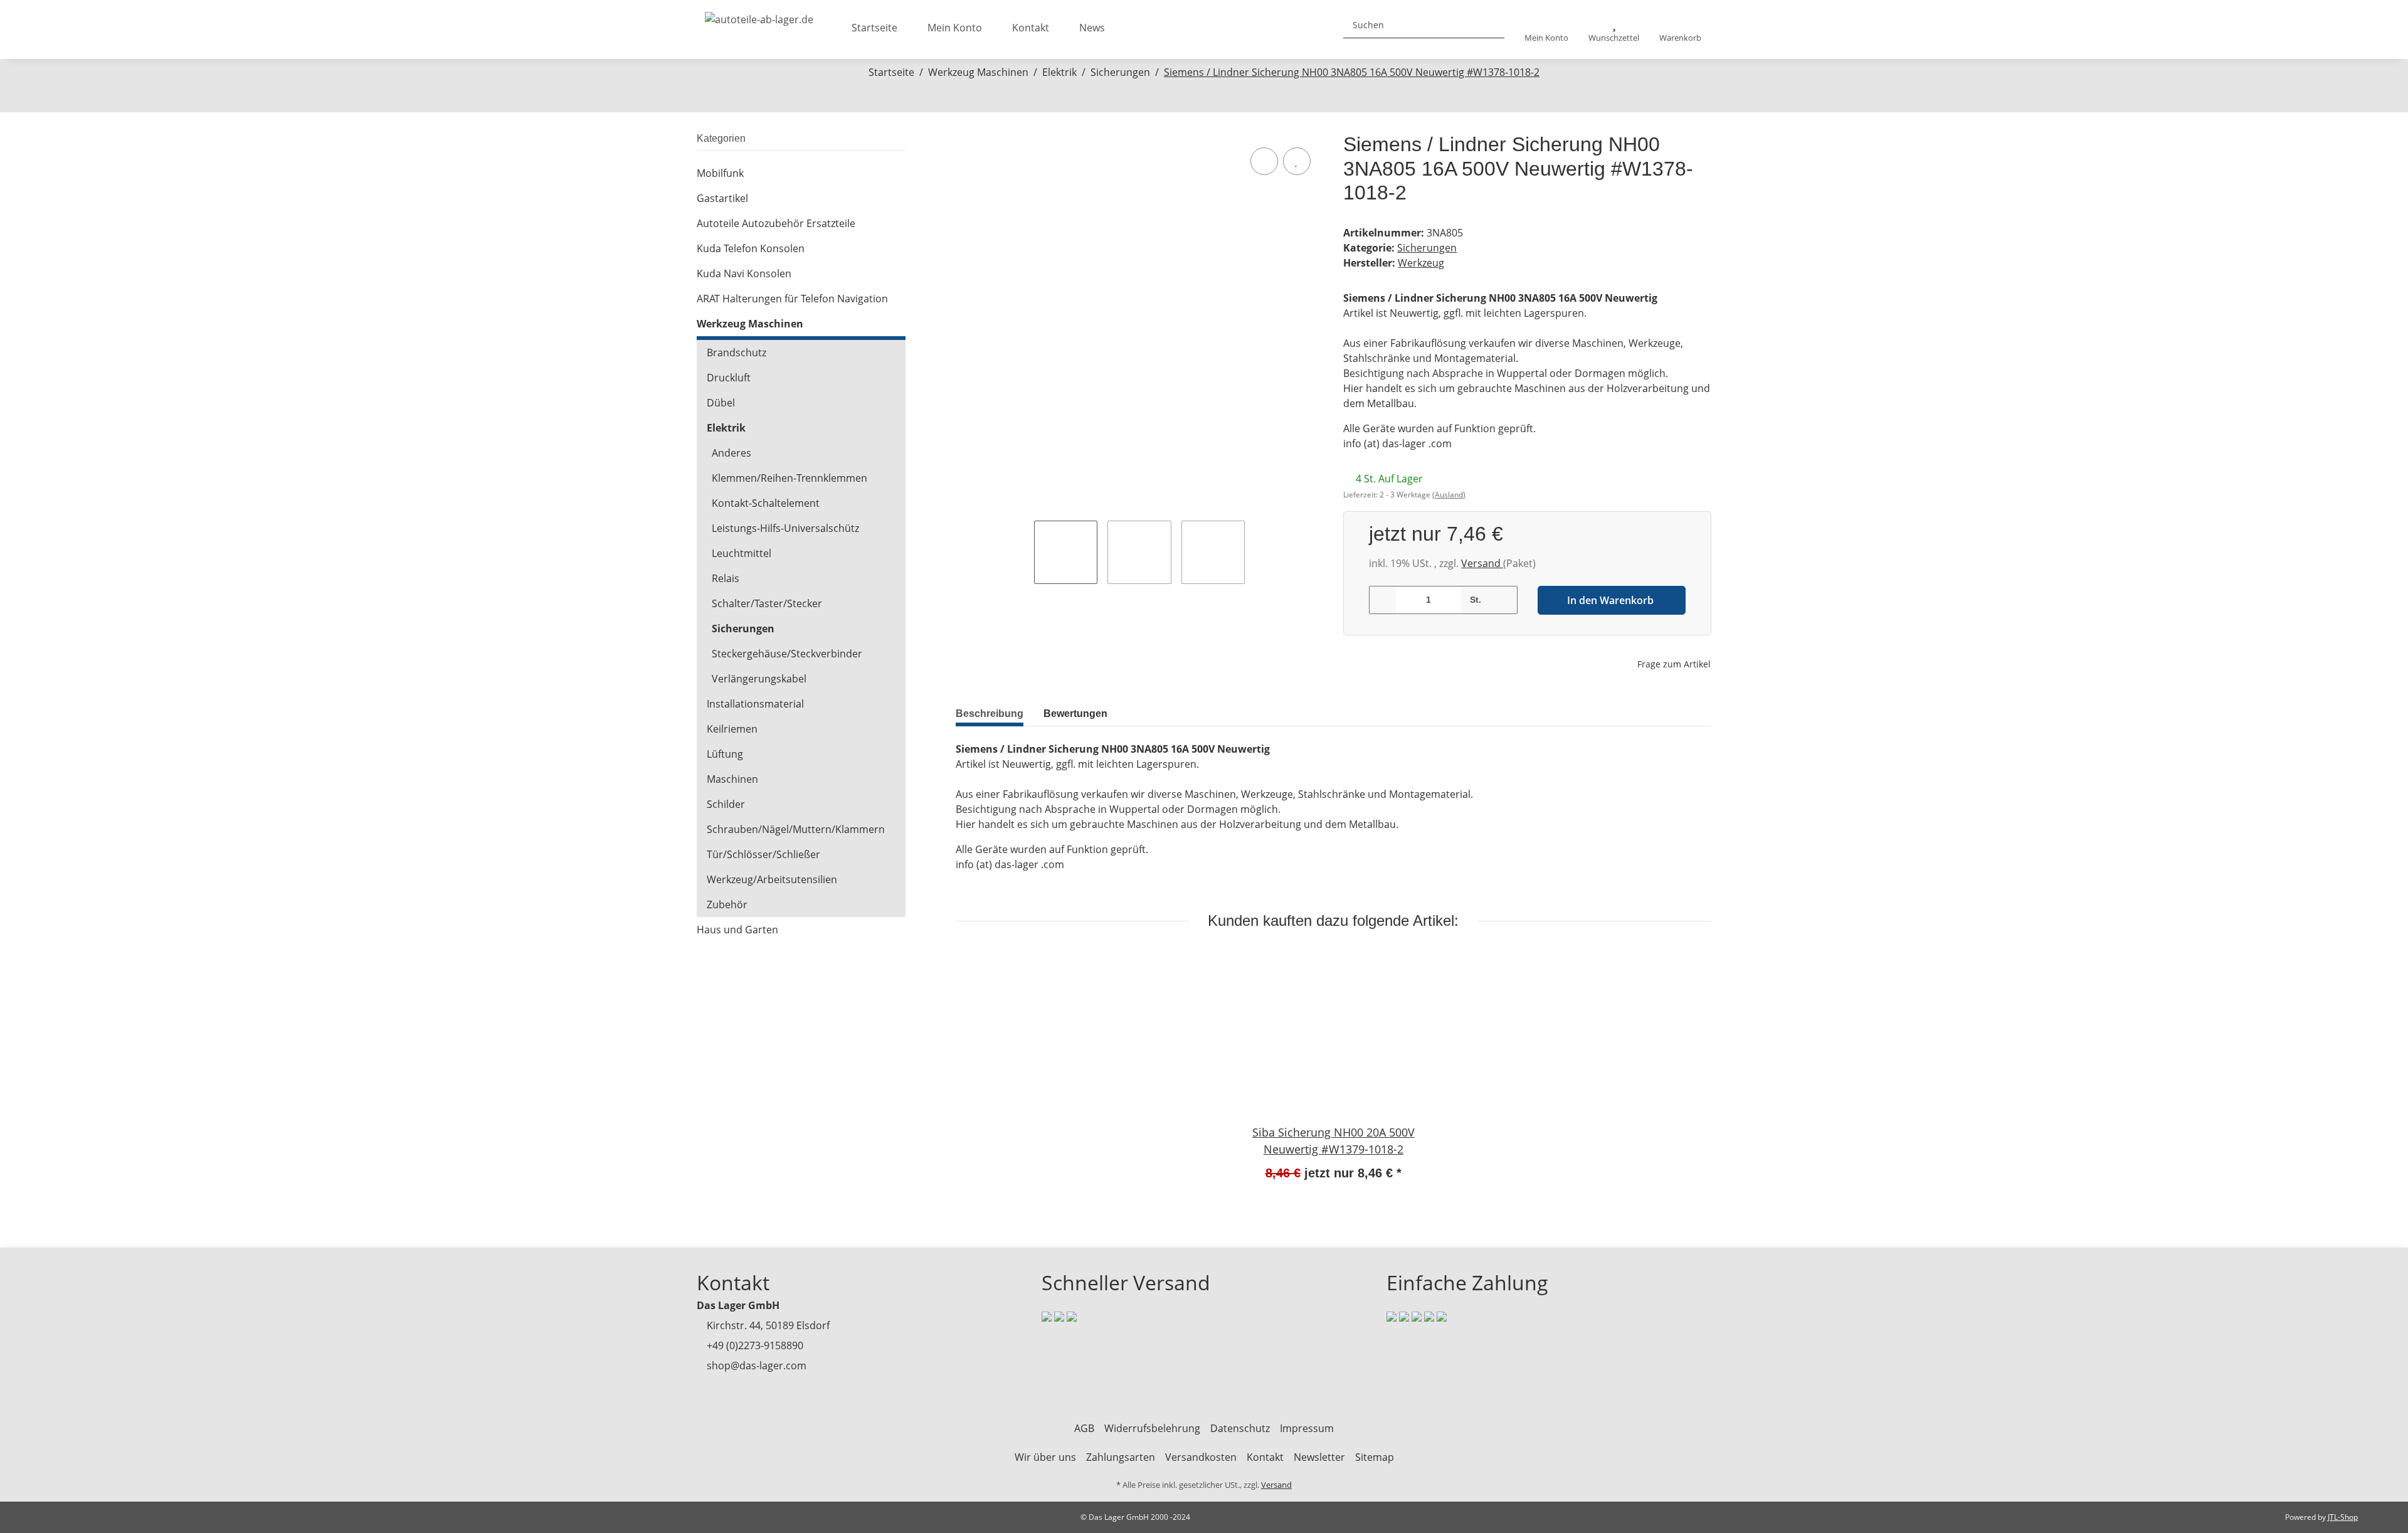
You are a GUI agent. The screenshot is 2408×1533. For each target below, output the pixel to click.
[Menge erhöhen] (1503, 600)
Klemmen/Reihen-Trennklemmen (789, 478)
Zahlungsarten (1121, 1457)
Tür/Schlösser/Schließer (763, 854)
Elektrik (726, 428)
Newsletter (1319, 1457)
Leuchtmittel (742, 553)
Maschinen (732, 779)
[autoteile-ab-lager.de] (759, 16)
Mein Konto (955, 28)
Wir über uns (1045, 1457)
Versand (1482, 563)
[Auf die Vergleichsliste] (1264, 161)
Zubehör (727, 904)
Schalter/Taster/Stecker (767, 603)
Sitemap (1375, 1457)
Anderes (731, 453)
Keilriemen (732, 729)
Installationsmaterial (755, 704)
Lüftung (725, 754)
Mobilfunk (720, 173)
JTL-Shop (2343, 1517)
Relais (726, 578)
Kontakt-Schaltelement (766, 503)
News (1092, 28)
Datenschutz (1240, 1428)
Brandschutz (737, 353)
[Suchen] (1490, 25)
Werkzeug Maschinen (750, 324)
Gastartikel (722, 198)
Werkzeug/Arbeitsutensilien (772, 879)
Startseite (874, 28)
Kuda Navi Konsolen (744, 273)
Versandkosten (1201, 1457)
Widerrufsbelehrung (1152, 1428)
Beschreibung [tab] (990, 713)
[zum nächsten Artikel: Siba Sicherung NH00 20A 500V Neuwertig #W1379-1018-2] (1217, 98)
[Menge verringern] (1383, 600)
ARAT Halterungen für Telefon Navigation (792, 299)
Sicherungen (1427, 248)
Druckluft (729, 378)
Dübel (721, 403)
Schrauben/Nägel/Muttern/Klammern (796, 829)
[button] (1546, 30)
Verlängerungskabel (759, 679)
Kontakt (1031, 28)
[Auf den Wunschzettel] (1297, 161)
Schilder (726, 804)
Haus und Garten (737, 930)
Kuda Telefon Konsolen (751, 248)
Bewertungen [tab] (1075, 713)
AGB (1084, 1428)
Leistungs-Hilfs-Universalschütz (785, 528)
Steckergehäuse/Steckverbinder (787, 654)
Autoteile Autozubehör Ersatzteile (776, 223)
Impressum (1307, 1428)
